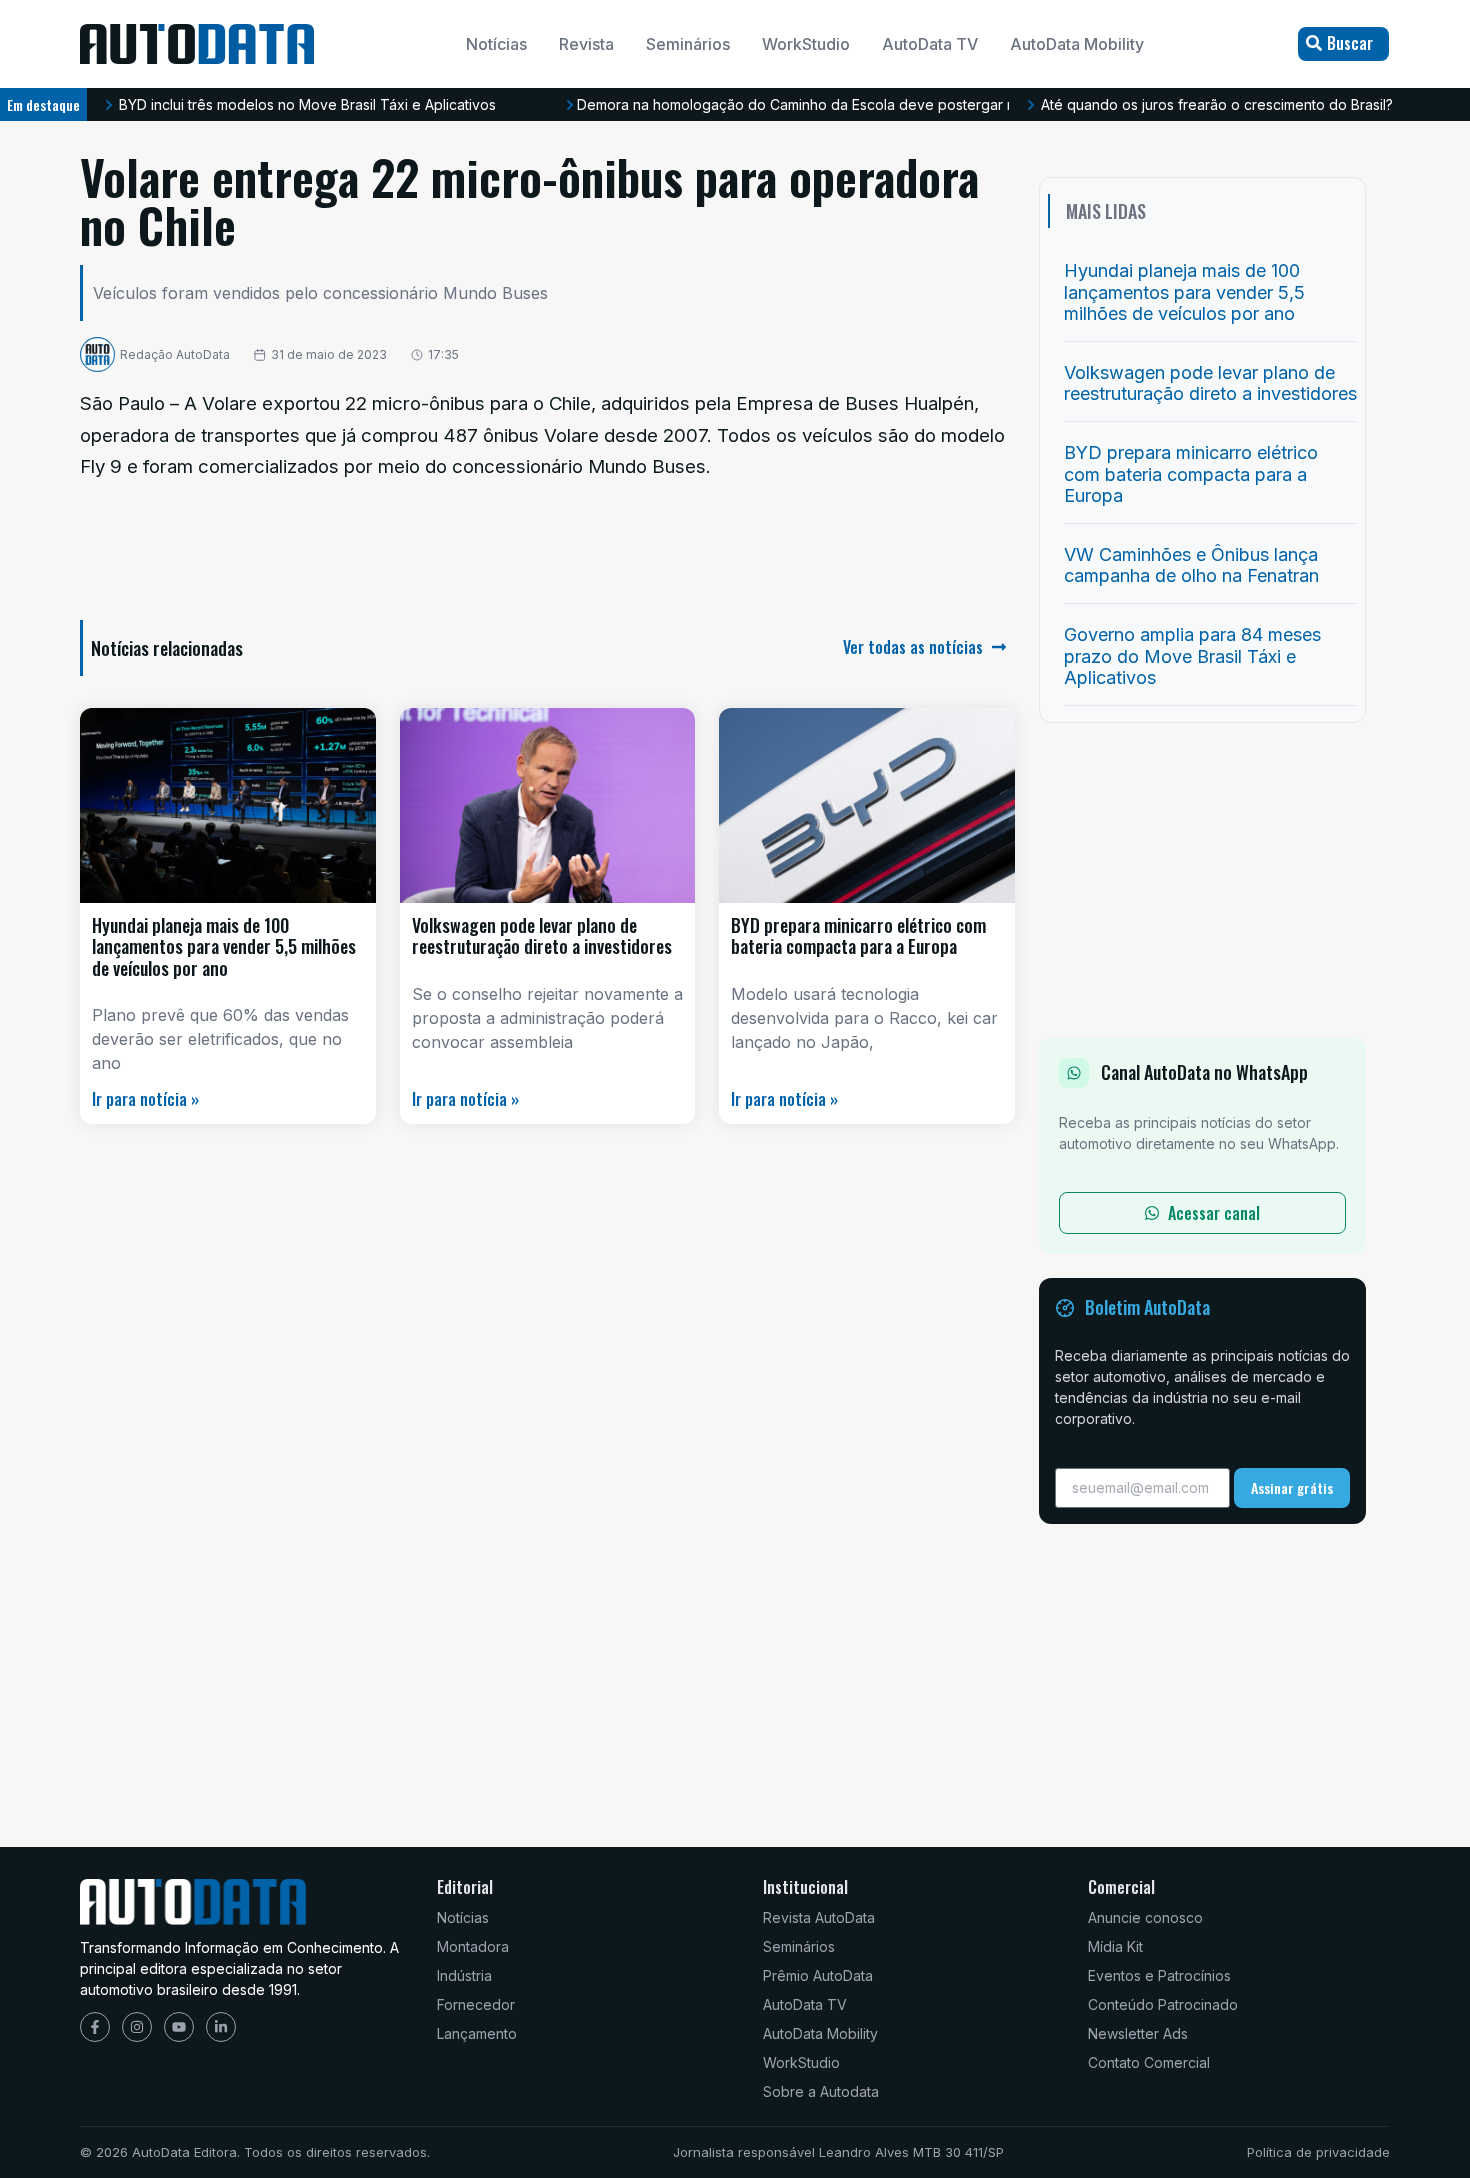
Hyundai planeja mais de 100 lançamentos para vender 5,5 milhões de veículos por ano (224, 946)
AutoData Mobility (1077, 44)
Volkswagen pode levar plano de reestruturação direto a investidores (542, 936)
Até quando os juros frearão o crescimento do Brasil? (1217, 104)
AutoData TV (930, 44)
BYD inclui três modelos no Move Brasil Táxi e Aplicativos (307, 104)
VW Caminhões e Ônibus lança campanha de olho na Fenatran (1191, 565)
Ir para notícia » (145, 1099)
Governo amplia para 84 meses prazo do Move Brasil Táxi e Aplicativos (1192, 656)
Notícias (496, 44)
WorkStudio (806, 44)
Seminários (688, 44)
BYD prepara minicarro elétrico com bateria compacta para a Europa (858, 936)
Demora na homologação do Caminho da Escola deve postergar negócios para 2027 (859, 104)
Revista (586, 44)
